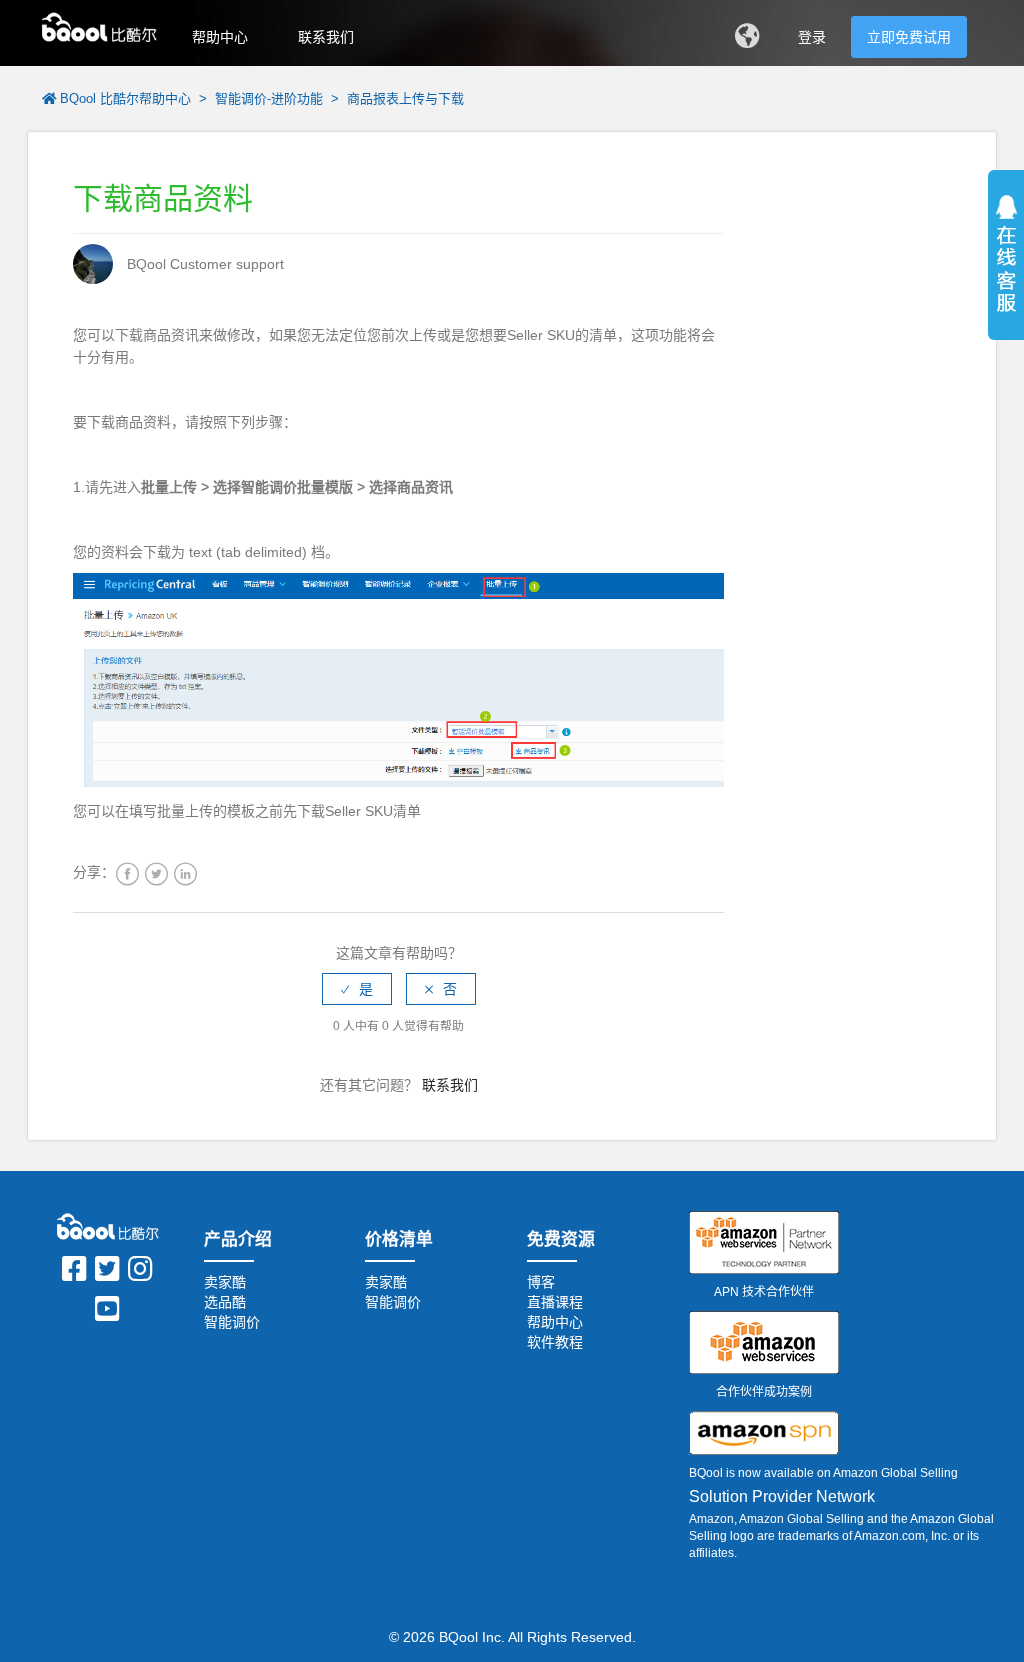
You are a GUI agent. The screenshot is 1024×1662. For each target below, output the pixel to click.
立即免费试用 (909, 37)
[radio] (357, 989)
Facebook (127, 874)
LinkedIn (185, 874)
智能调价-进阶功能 (269, 98)
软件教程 (555, 1342)
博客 (541, 1282)
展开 (1006, 280)
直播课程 (555, 1302)
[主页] (99, 25)
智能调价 (232, 1322)
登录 (812, 37)
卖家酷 (225, 1282)
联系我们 (326, 37)
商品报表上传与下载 (405, 98)
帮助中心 (220, 37)
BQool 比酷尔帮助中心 (125, 98)
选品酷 (225, 1302)
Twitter (156, 874)
